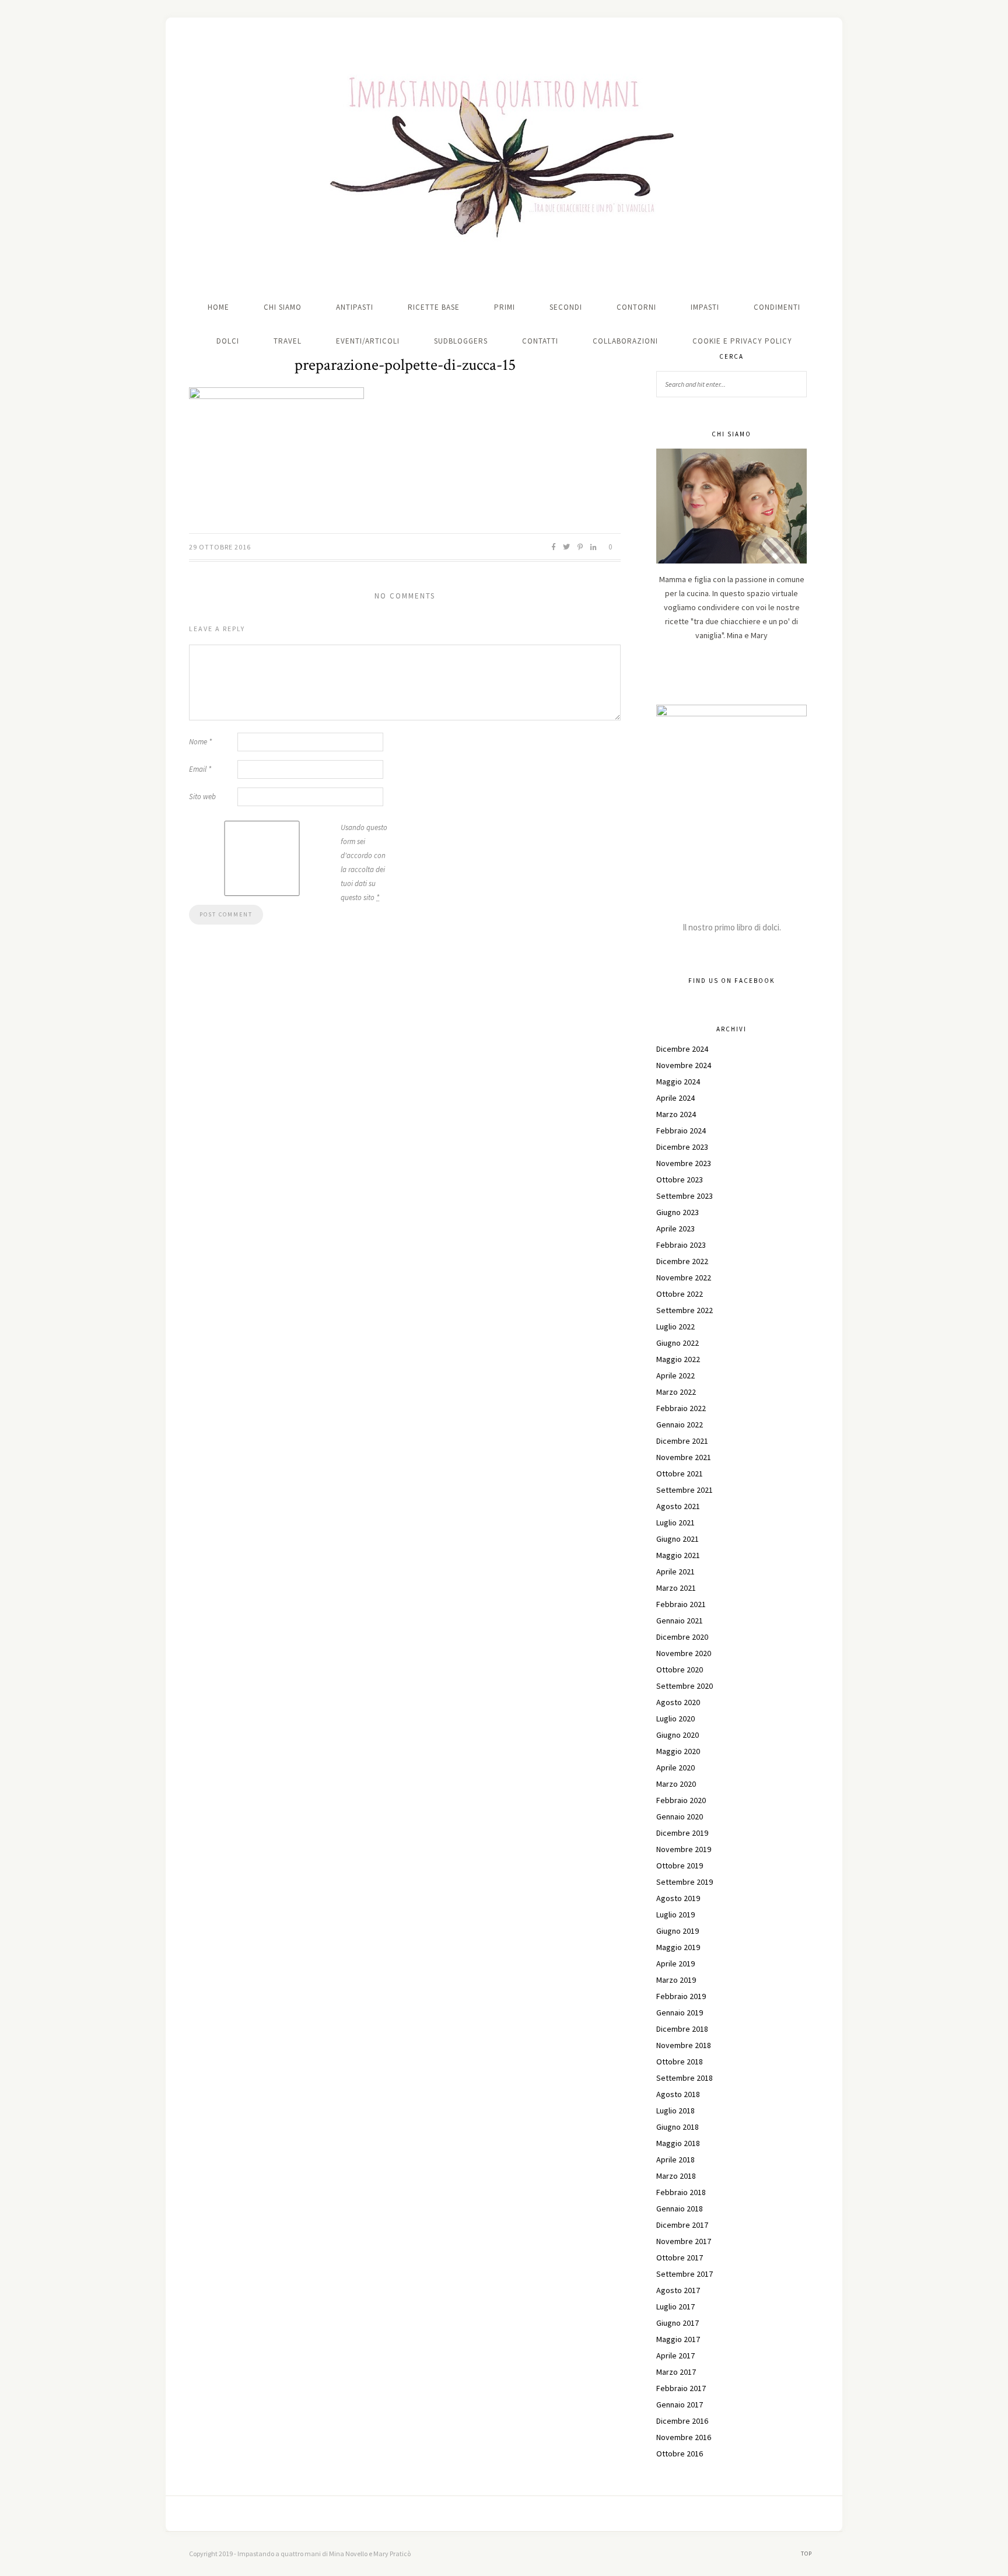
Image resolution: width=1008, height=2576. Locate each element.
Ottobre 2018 (680, 2061)
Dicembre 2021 (682, 1441)
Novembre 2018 (684, 2045)
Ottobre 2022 (680, 1294)
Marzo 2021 (676, 1588)
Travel (288, 341)
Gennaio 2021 (680, 1620)
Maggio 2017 (678, 2339)
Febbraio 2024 (681, 1130)
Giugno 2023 (678, 1212)
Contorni (636, 307)
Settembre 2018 (685, 2078)
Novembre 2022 (684, 1277)
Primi (505, 307)
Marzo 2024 (676, 1114)
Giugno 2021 (678, 1539)
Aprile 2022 (675, 1375)
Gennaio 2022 (680, 1424)
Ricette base (434, 307)
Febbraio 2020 (681, 1800)
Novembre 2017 (684, 2241)
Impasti (705, 307)
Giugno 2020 (678, 1735)
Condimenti (777, 307)
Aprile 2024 (675, 1098)
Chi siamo (283, 307)
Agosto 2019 (678, 1898)
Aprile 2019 (675, 1964)
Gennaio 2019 (680, 2013)
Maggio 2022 (678, 1359)
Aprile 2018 (675, 2159)
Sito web (202, 797)
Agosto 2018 (678, 2094)
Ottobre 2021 (680, 1473)
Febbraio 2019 (681, 1996)
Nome (200, 742)
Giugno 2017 (678, 2323)
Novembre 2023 (684, 1163)
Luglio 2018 (675, 2110)
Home (218, 307)
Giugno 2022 (678, 1343)
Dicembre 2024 (682, 1049)
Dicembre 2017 (682, 2225)
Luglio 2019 (675, 1915)
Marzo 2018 (676, 2176)
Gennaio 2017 (680, 2404)
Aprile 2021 (675, 1571)
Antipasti (355, 307)
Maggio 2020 (678, 1751)
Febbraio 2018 (681, 2192)
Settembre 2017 (685, 2274)
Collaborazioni (625, 341)
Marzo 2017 (676, 2372)
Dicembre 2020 (682, 1637)
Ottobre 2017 (680, 2257)
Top (807, 2554)
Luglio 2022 (675, 1326)
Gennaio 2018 (680, 2208)
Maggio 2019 (678, 1947)
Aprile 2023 (675, 1228)
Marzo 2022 (676, 1392)
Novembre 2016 (684, 2437)
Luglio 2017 (675, 2306)
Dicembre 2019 (682, 1833)
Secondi (566, 307)
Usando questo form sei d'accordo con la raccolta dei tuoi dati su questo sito (364, 862)
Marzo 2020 (676, 1784)
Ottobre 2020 (680, 1669)
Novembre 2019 (684, 1849)
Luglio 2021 (675, 1522)
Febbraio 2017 (681, 2388)
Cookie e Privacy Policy (742, 341)
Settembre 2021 (685, 1490)
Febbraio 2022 (681, 1408)
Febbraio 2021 (681, 1604)
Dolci (228, 341)
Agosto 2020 (678, 1702)
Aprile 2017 (675, 2355)
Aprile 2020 (675, 1767)
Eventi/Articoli (368, 341)
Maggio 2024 (678, 1081)
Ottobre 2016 (680, 2453)
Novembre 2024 (684, 1065)
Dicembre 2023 (682, 1147)
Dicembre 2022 (682, 1261)
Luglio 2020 (675, 1718)
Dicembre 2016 (682, 2421)
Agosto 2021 (678, 1506)
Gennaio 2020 (680, 1817)
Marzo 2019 (676, 1980)
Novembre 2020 (684, 1653)
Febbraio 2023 (681, 1245)
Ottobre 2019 (680, 1866)
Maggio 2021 (678, 1555)
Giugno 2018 (678, 2127)
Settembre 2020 (685, 1686)
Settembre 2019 (685, 1882)
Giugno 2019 (678, 1931)
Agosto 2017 (678, 2290)
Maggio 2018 (678, 2143)
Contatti (540, 341)
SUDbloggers (461, 341)
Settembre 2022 (685, 1310)
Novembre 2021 (684, 1457)
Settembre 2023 (685, 1196)
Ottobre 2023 (680, 1179)
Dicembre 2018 (682, 2029)
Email (200, 769)
